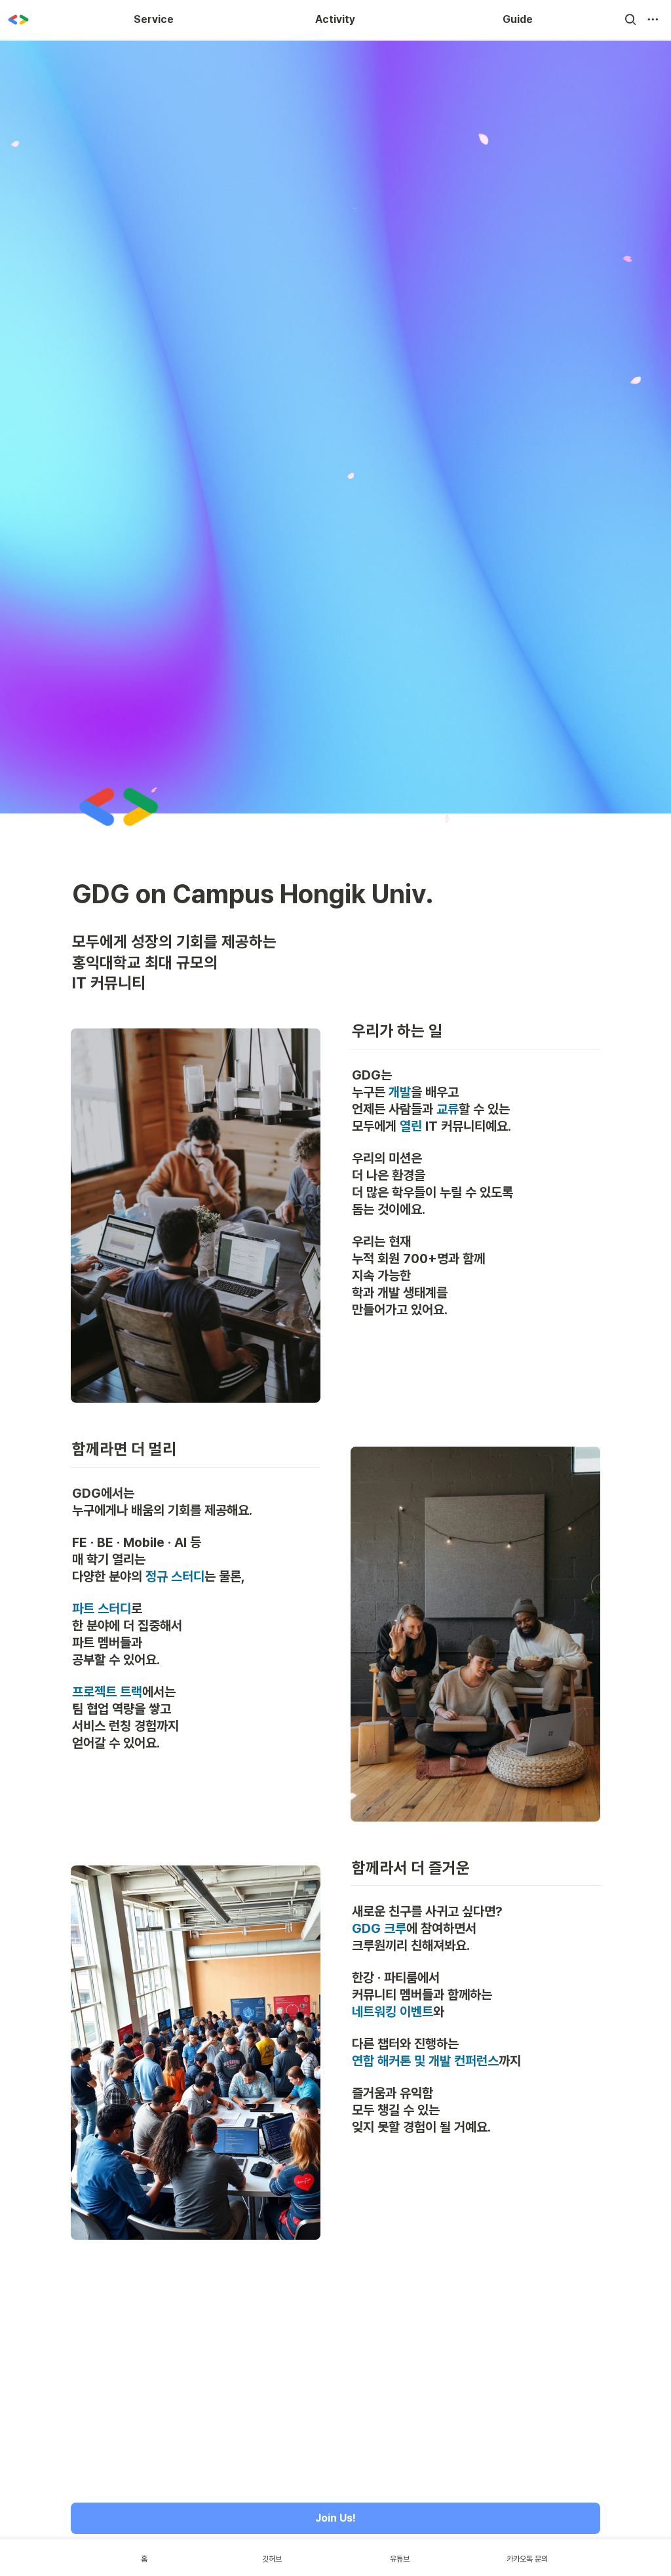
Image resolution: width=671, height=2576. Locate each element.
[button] (630, 20)
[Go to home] (18, 20)
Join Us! (335, 2518)
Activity (335, 19)
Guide (518, 19)
